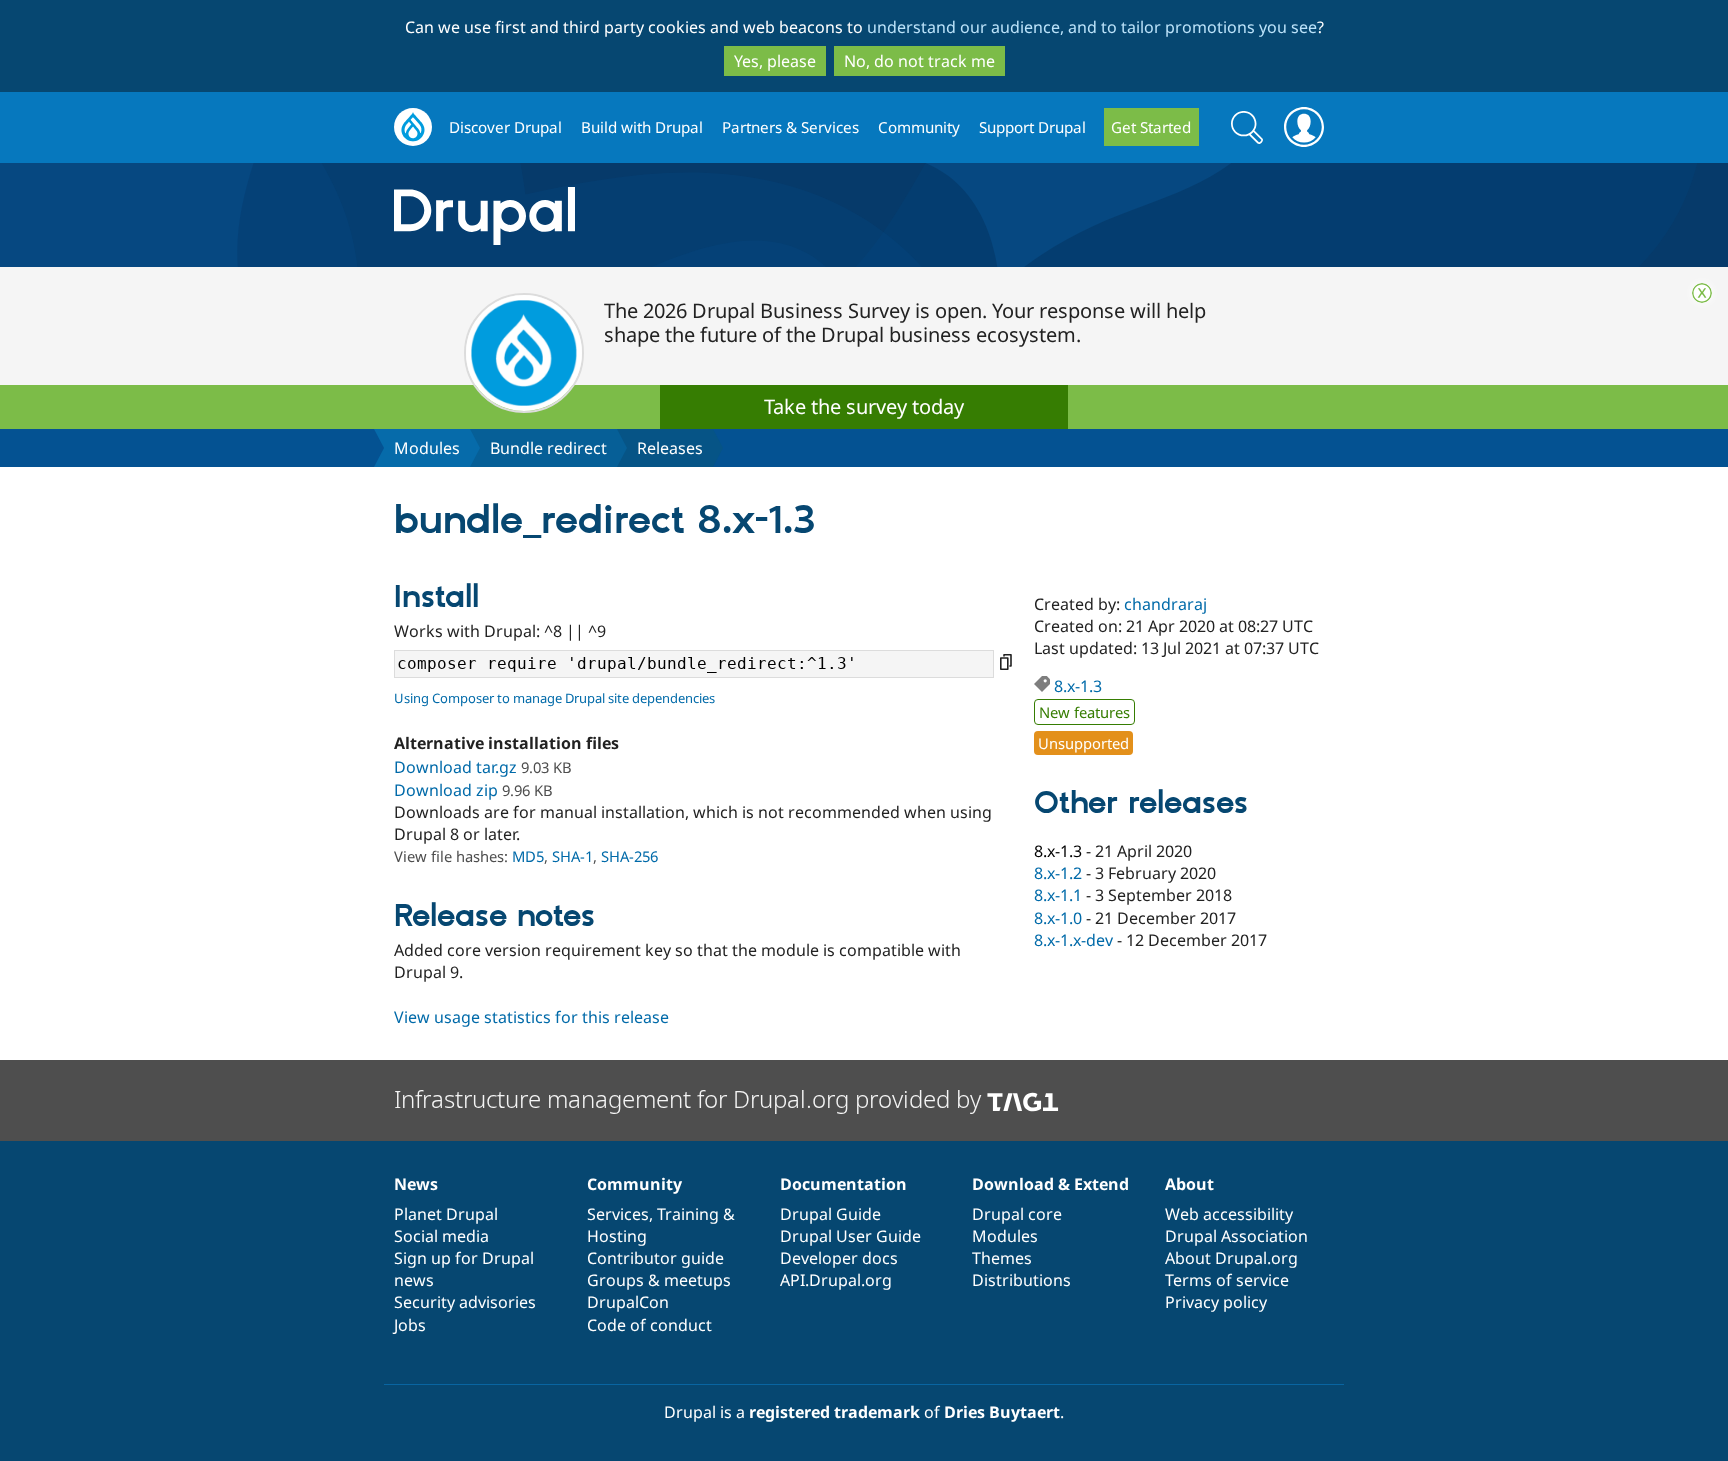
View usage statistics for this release (531, 1017)
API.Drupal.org (836, 1280)
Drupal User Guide (850, 1236)
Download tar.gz (455, 767)
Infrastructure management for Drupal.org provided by (690, 1098)
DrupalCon (628, 1302)
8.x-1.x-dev (1073, 940)
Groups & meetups (659, 1280)
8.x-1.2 (1058, 873)
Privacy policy (1216, 1302)
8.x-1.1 (1058, 895)
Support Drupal (1032, 127)
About (1189, 1184)
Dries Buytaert (1002, 1412)
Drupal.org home (413, 127)
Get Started (1151, 127)
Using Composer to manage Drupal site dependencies (554, 698)
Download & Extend (1050, 1184)
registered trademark (834, 1412)
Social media (441, 1236)
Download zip (446, 790)
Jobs (410, 1325)
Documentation (843, 1184)
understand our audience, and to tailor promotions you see (1092, 27)
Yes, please (775, 61)
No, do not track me (919, 61)
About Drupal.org (1231, 1258)
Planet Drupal (446, 1214)
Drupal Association (1236, 1236)
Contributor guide (655, 1258)
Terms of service (1227, 1280)
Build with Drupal (642, 127)
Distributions (1021, 1280)
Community (919, 127)
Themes (1002, 1258)
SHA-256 (629, 856)
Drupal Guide (830, 1214)
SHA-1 (572, 856)
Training (688, 1214)
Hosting (617, 1236)
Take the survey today (864, 406)
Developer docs (839, 1258)
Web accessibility (1229, 1214)
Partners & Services (790, 127)
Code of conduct (649, 1325)
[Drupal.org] (663, 215)
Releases (670, 448)
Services (618, 1214)
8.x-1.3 (1078, 686)
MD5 (528, 856)
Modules (427, 448)
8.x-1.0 (1058, 918)
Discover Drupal (505, 127)
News (416, 1184)
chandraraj (1165, 604)
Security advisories (465, 1302)
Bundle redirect (548, 448)
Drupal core (1017, 1214)
